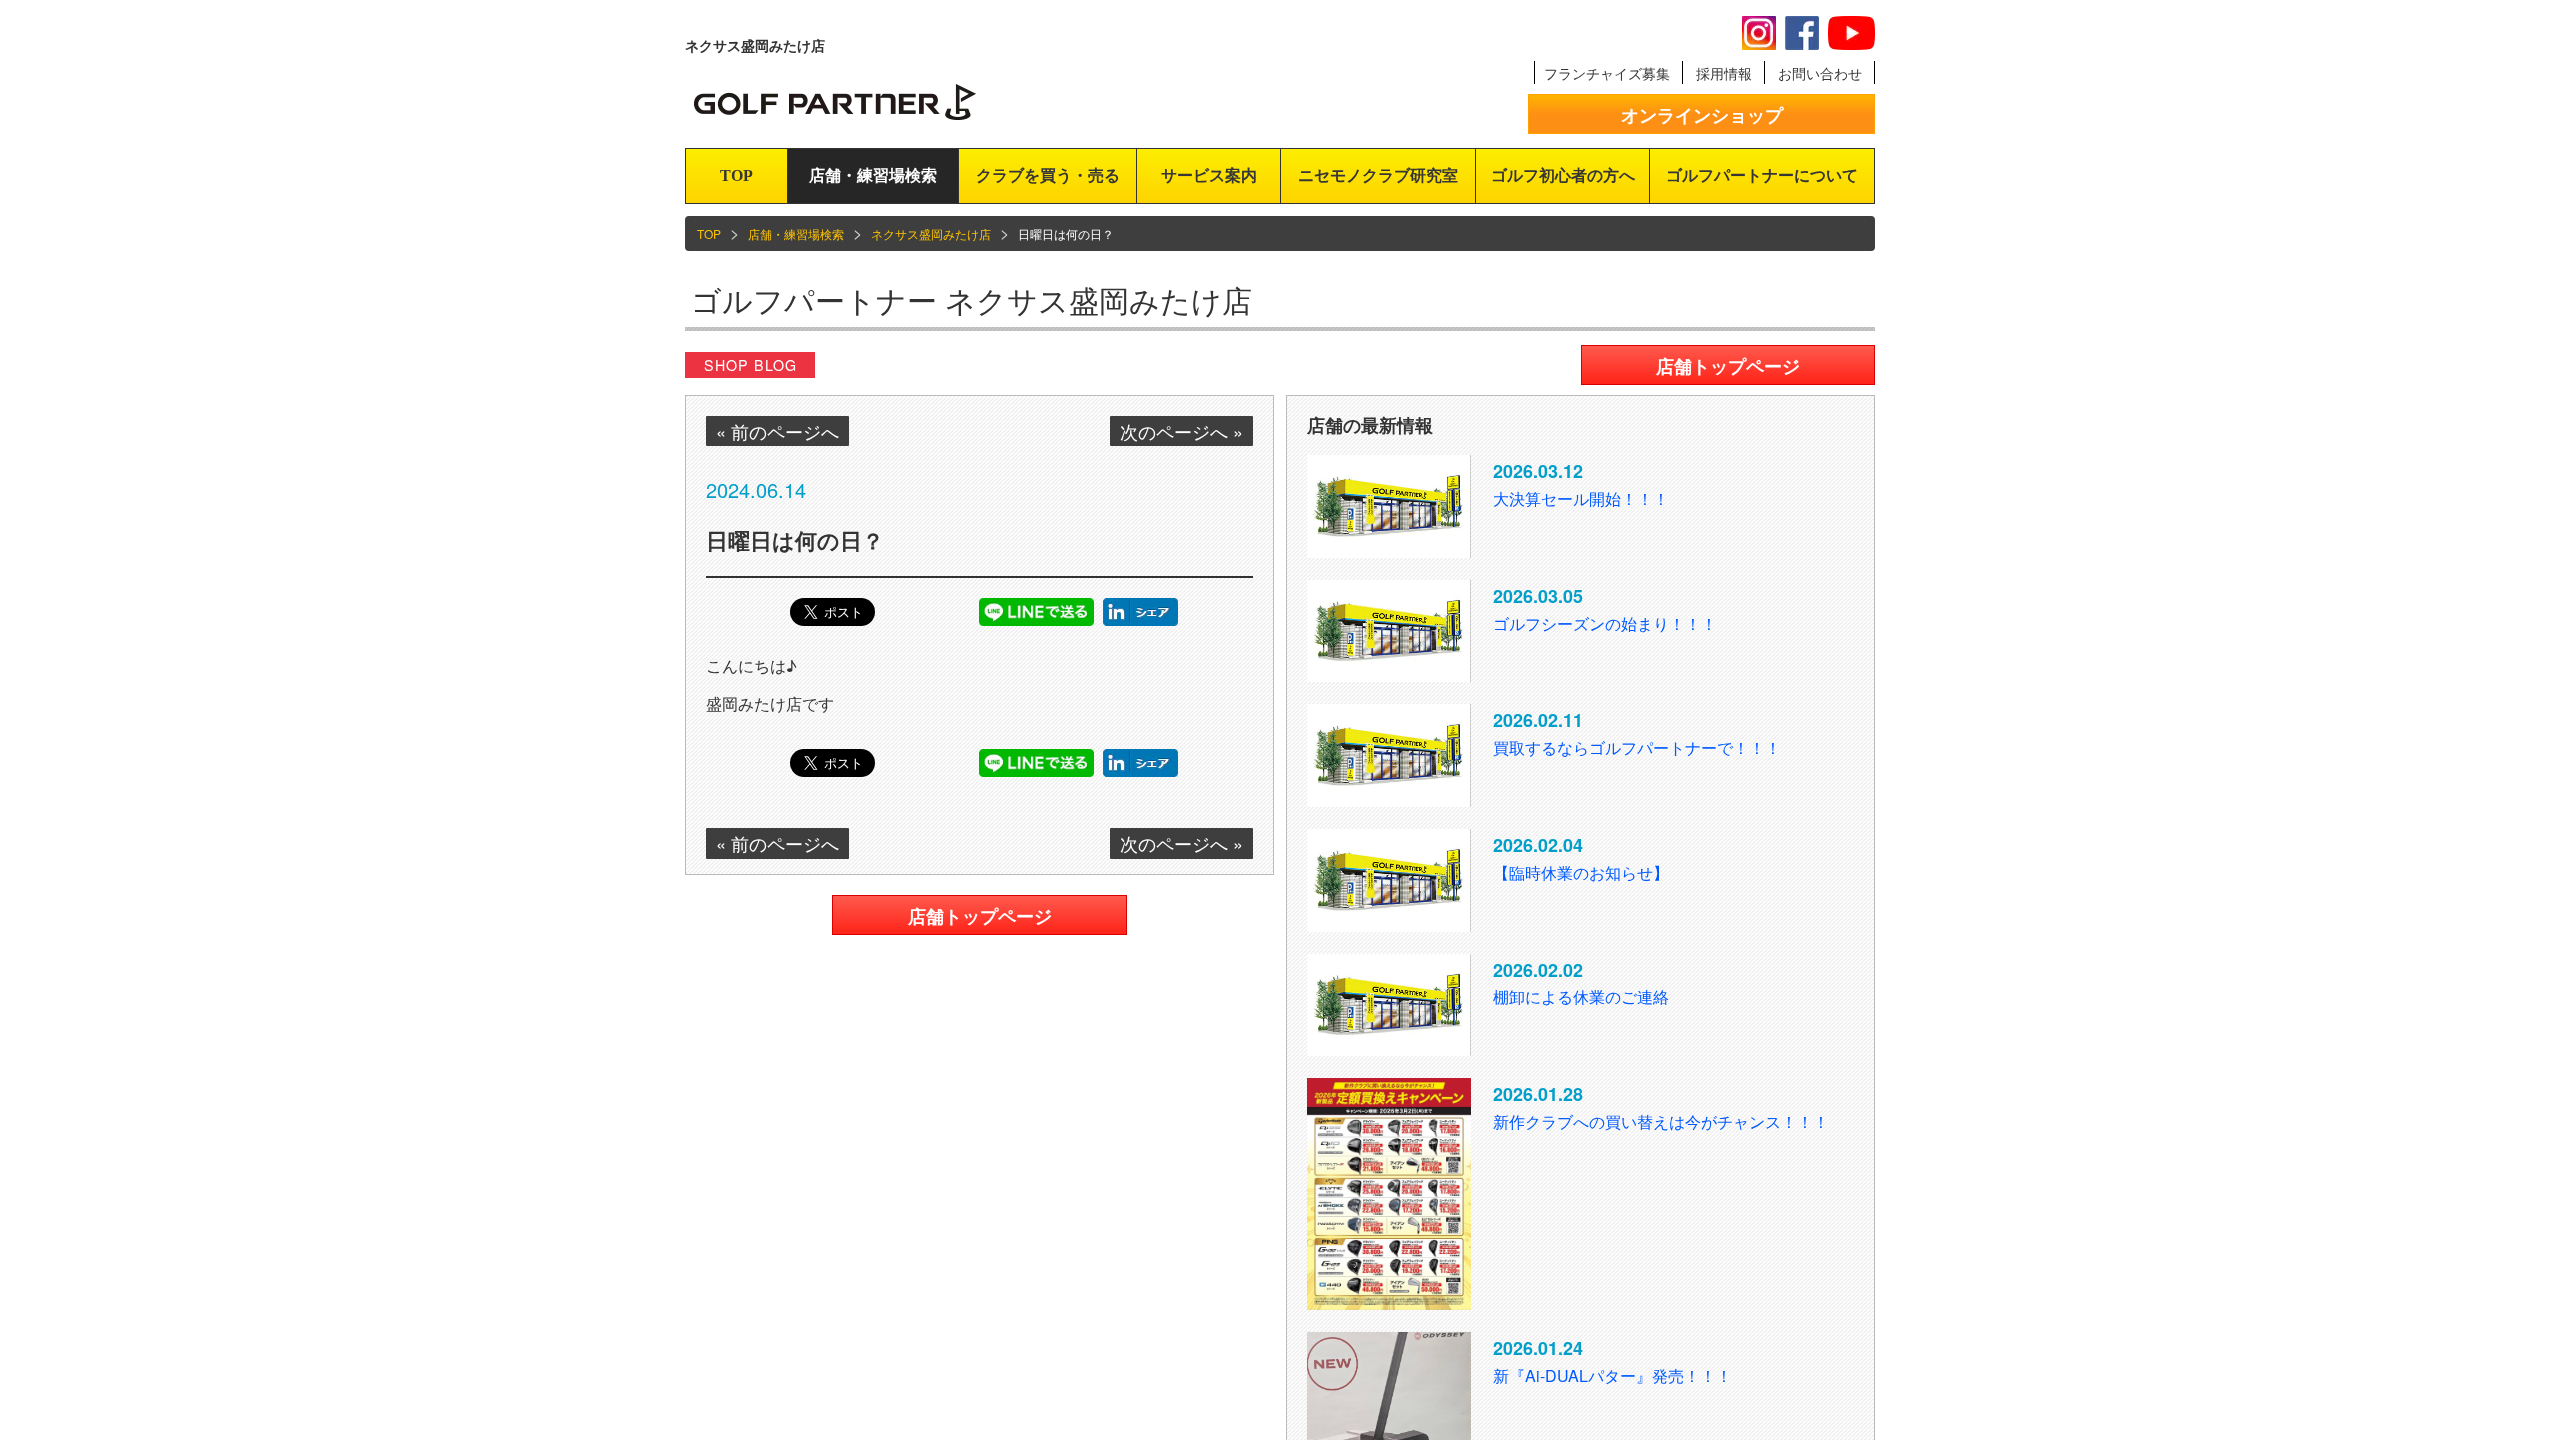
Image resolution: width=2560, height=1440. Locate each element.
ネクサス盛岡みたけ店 (931, 233)
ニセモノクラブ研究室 (1378, 175)
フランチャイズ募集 (1607, 73)
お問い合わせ (1820, 73)
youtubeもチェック (1851, 33)
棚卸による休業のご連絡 (1581, 996)
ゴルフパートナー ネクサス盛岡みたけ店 (971, 299)
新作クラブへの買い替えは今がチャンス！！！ (1661, 1121)
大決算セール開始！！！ (1581, 498)
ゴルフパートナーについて (1762, 175)
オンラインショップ (1702, 115)
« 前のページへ (777, 431)
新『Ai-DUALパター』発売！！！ (1612, 1375)
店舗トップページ (980, 916)
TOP (736, 175)
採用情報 (1724, 73)
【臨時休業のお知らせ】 (1581, 872)
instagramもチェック (1759, 33)
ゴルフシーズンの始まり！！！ (1605, 623)
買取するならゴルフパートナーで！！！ (1637, 747)
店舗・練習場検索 (873, 175)
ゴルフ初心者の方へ (1563, 175)
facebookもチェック (1802, 33)
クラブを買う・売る (1048, 175)
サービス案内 (1209, 175)
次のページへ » (1181, 431)
